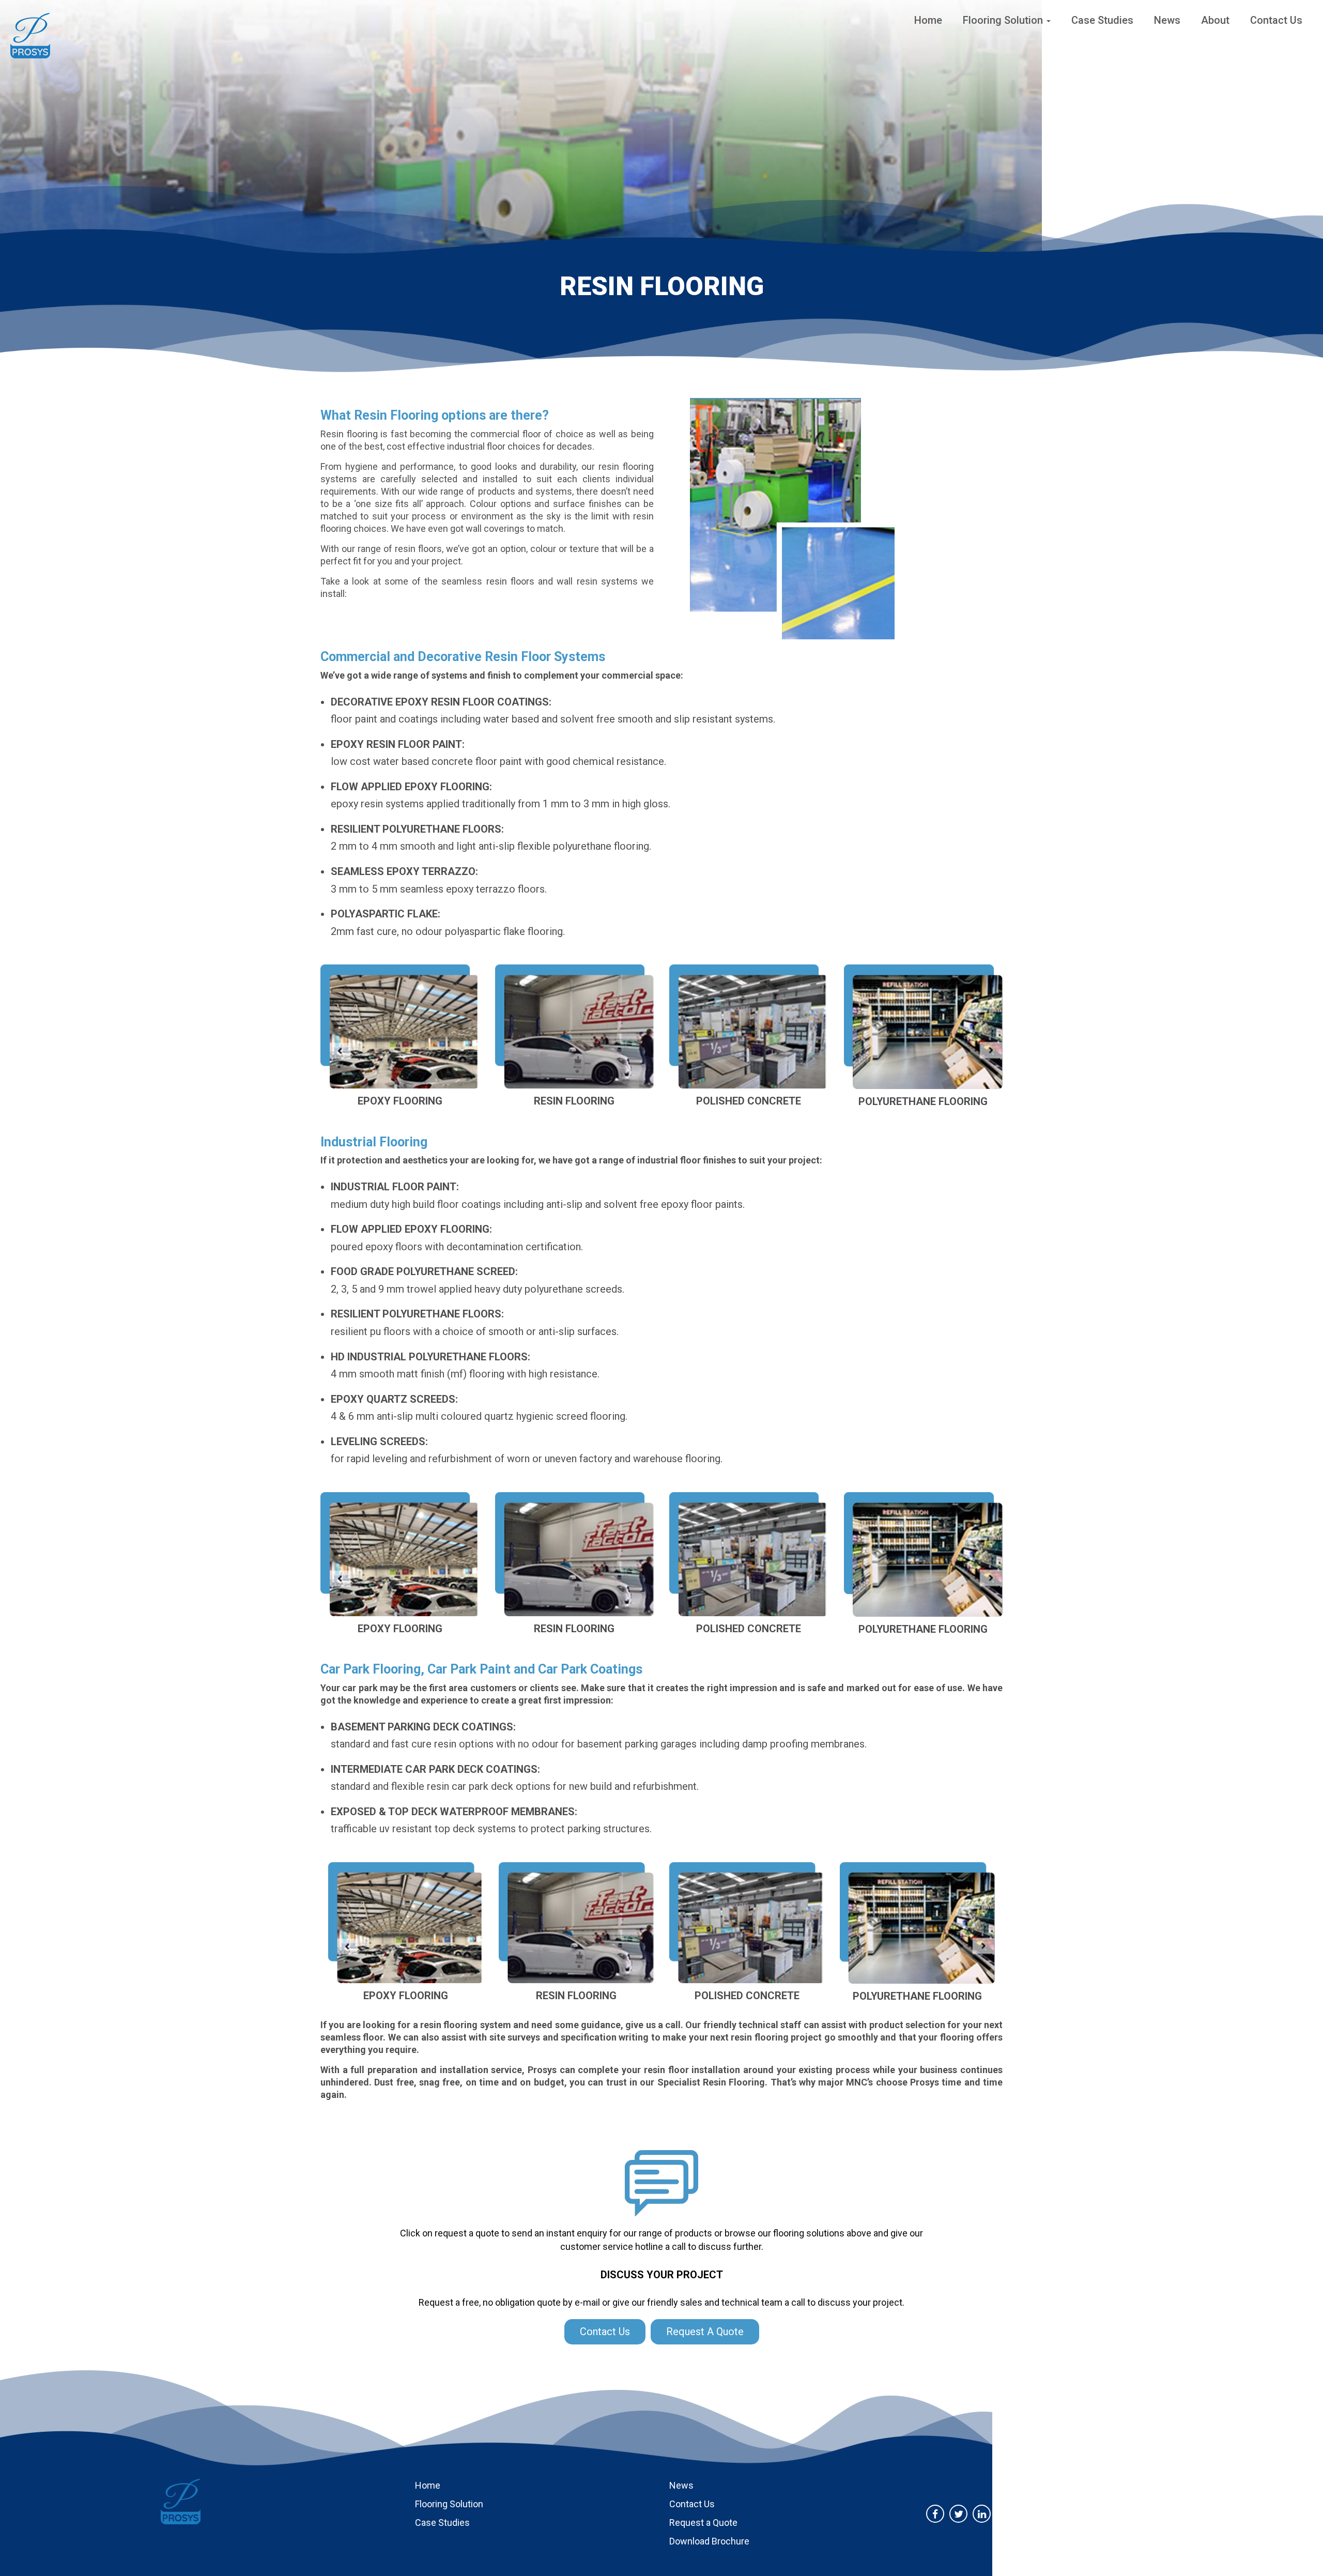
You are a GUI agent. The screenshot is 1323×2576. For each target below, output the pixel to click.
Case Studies (1102, 20)
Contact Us (1276, 20)
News (1167, 20)
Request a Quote (703, 2523)
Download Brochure (709, 2541)
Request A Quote (705, 2332)
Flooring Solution (1004, 20)
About (1215, 20)
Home (928, 20)
